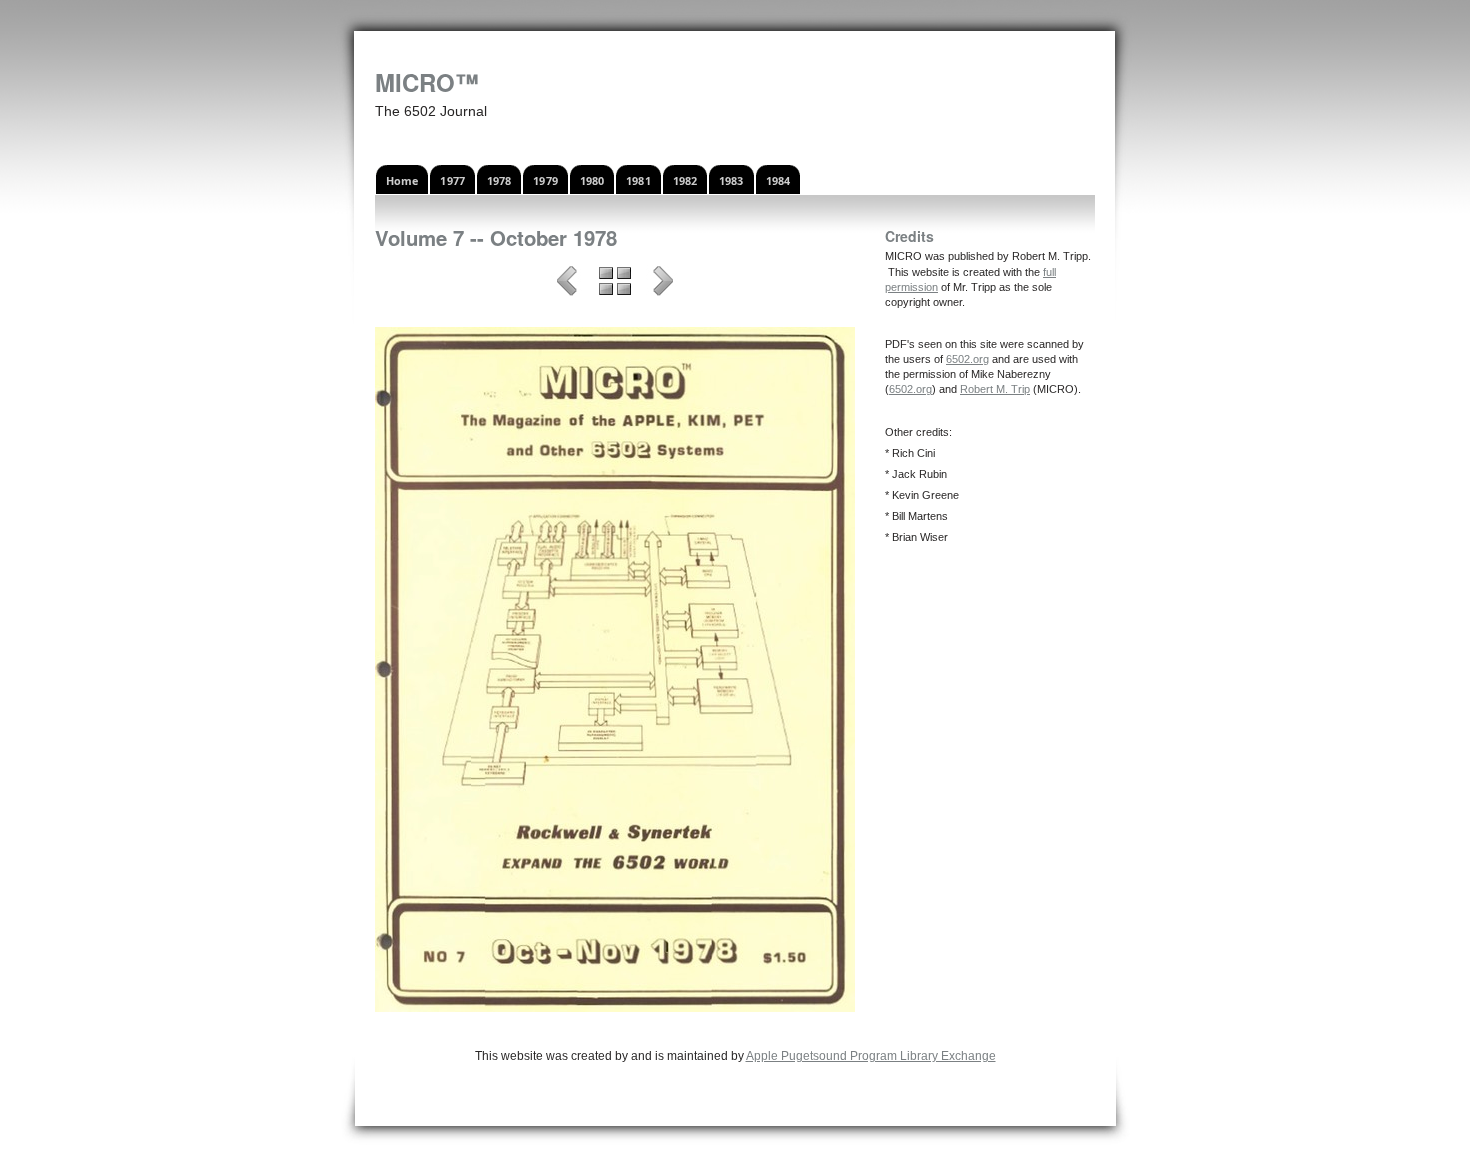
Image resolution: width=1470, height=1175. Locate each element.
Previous (567, 284)
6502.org (967, 359)
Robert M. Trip (995, 389)
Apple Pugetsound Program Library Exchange (871, 1056)
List (615, 284)
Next (663, 284)
